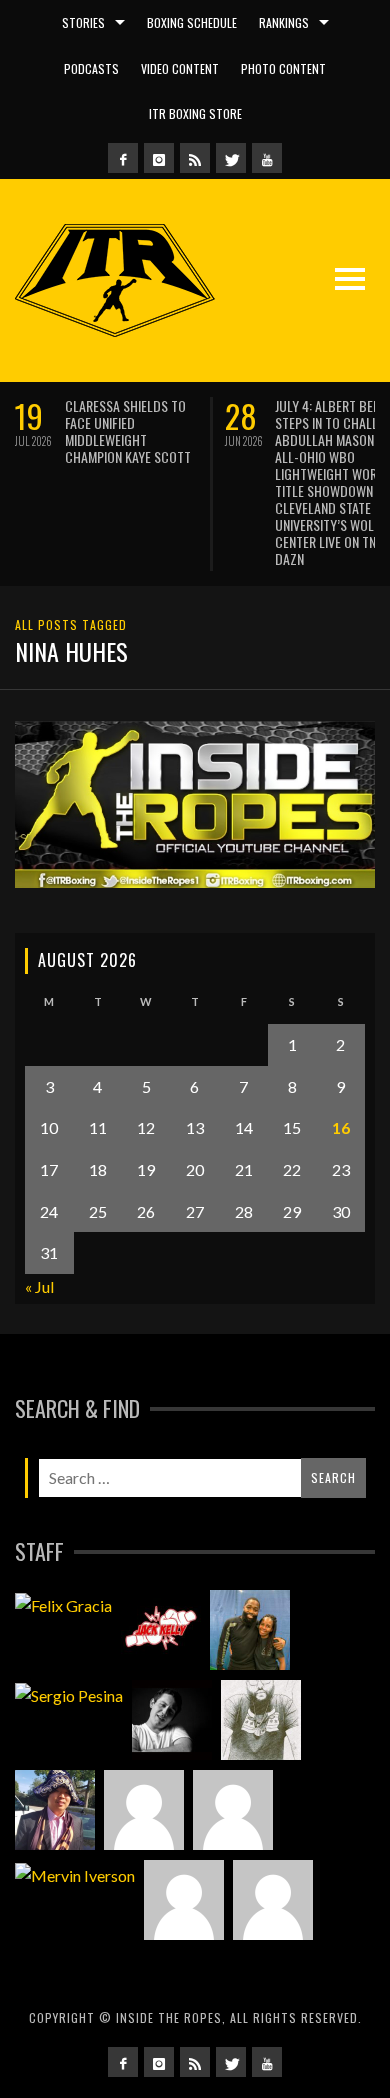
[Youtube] (267, 158)
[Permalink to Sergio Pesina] (69, 1694)
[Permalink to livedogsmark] (273, 1900)
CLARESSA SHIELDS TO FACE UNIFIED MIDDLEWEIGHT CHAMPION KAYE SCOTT (128, 431)
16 (341, 1127)
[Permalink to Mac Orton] (184, 1900)
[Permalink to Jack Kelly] (161, 1630)
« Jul (39, 1286)
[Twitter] (231, 158)
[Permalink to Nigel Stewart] (261, 1720)
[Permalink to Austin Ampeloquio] (233, 1810)
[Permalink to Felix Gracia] (63, 1604)
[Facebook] (123, 158)
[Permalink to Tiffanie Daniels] (250, 1630)
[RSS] (195, 158)
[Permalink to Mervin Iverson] (75, 1874)
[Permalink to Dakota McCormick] (172, 1720)
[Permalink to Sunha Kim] (55, 1810)
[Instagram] (159, 158)
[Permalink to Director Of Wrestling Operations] (144, 1810)
